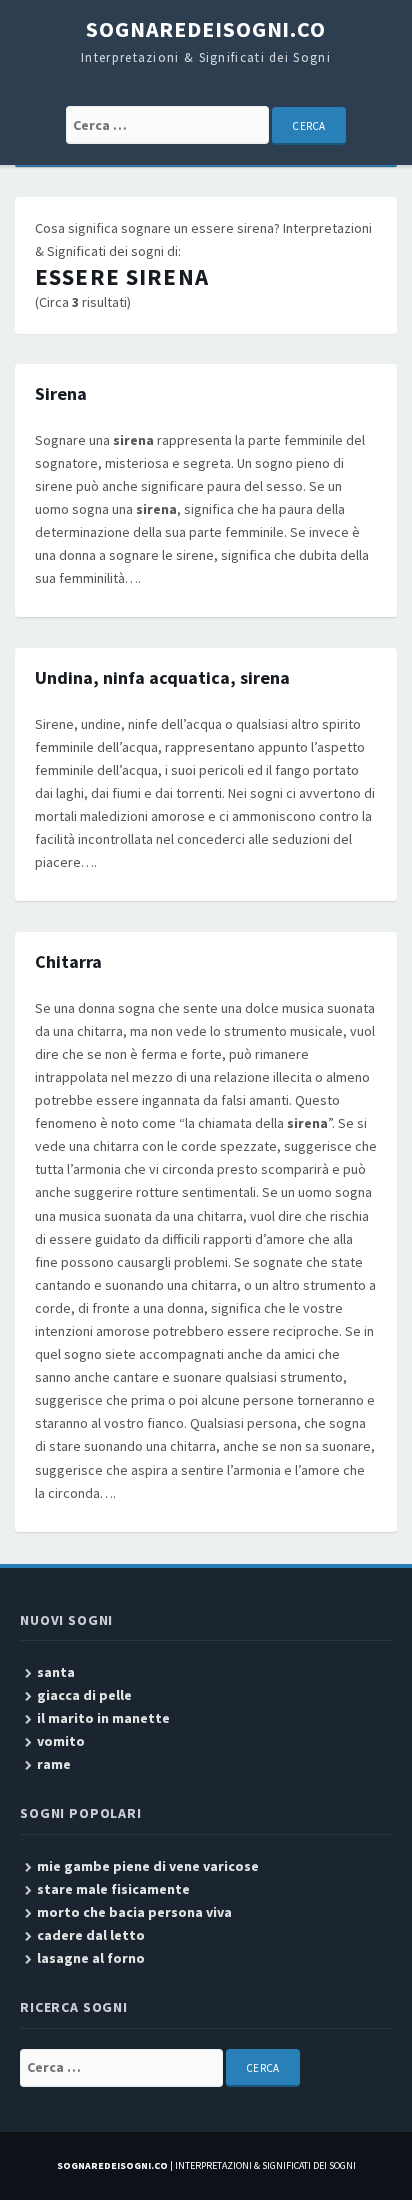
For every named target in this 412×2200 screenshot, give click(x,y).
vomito (61, 1741)
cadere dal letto (91, 1935)
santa (56, 1672)
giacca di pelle (84, 1695)
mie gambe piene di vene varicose (148, 1866)
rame (54, 1764)
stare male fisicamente (113, 1889)
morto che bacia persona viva (134, 1912)
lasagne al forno (91, 1958)
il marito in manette (103, 1718)
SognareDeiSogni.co (206, 29)
